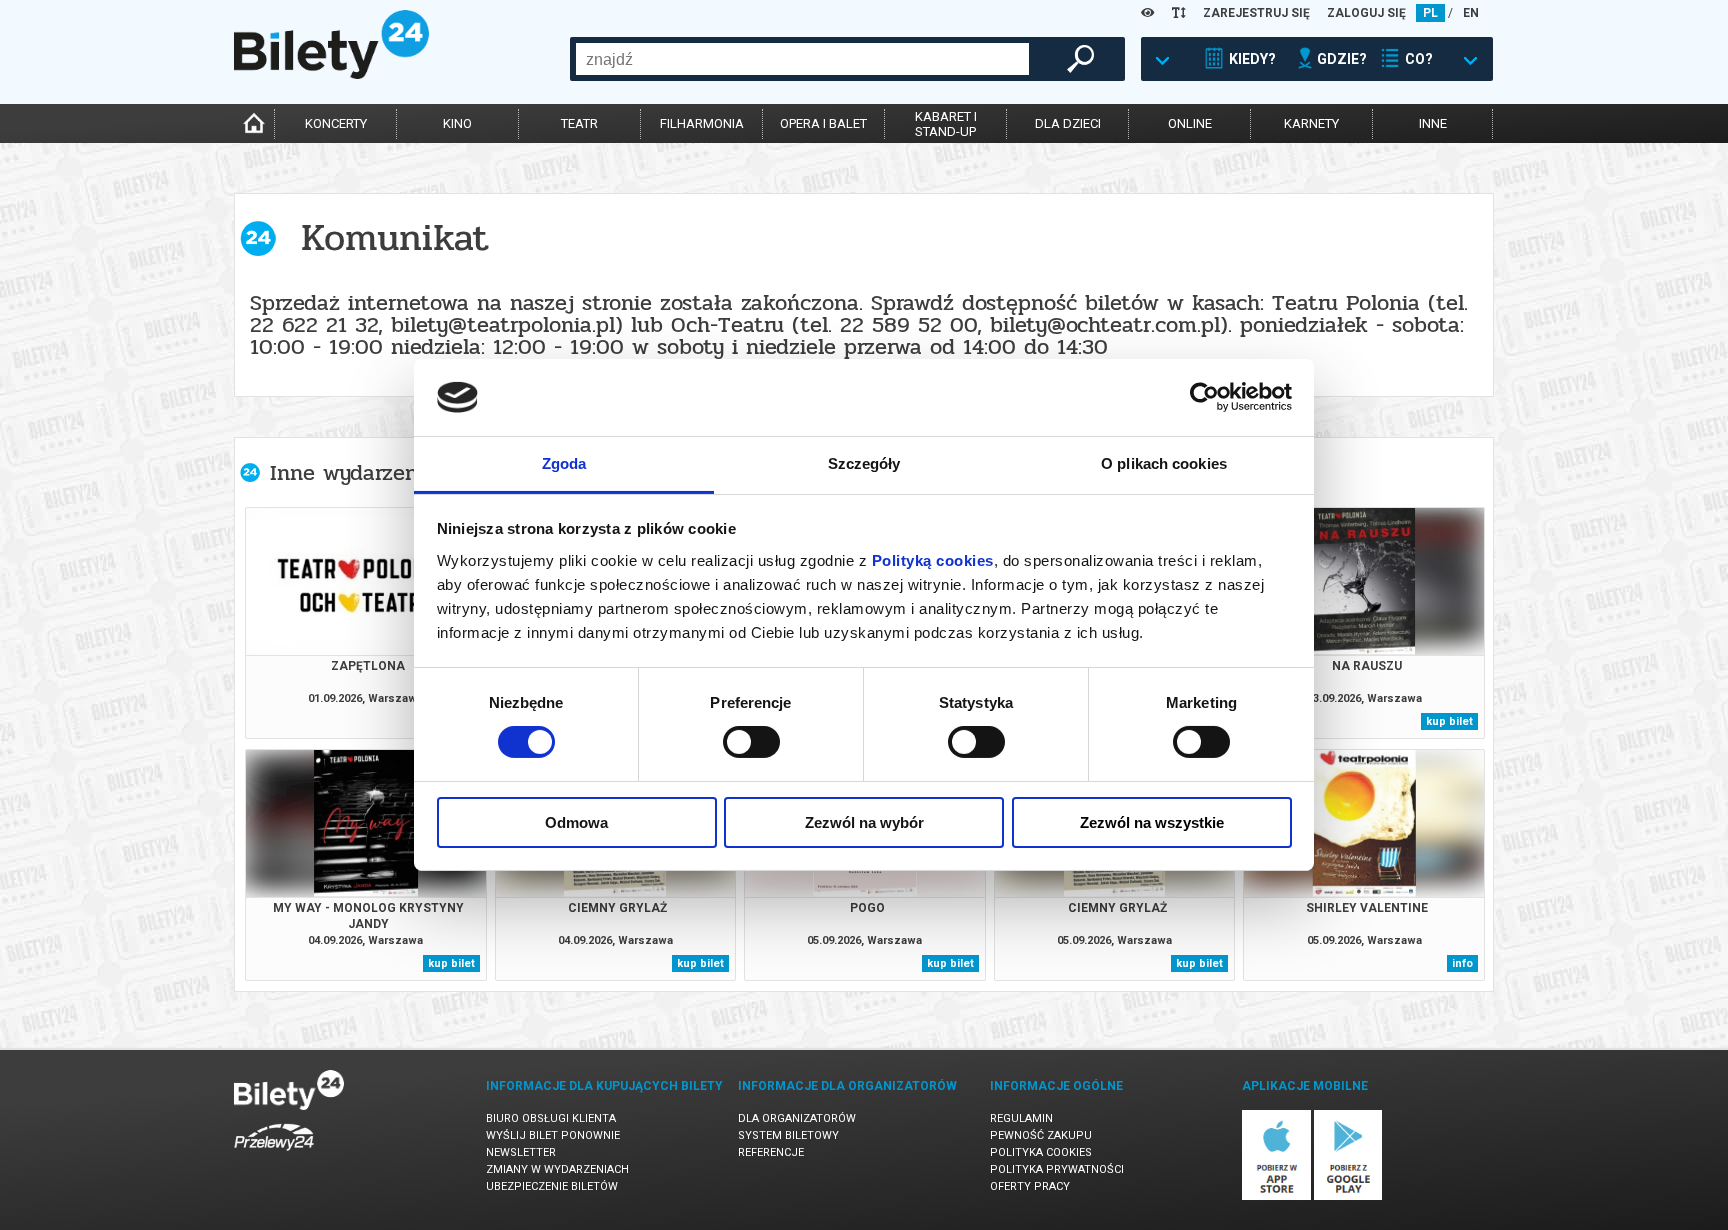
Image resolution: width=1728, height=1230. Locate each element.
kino (457, 123)
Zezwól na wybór (864, 822)
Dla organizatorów (797, 1118)
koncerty (336, 123)
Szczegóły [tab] (864, 463)
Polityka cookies (1041, 1152)
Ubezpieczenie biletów (552, 1186)
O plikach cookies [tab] (1164, 463)
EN (1471, 13)
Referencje (771, 1152)
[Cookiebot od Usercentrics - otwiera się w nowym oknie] (1204, 397)
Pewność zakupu (1041, 1135)
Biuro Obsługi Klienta (551, 1118)
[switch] (751, 742)
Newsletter (521, 1152)
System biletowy (788, 1135)
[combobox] (802, 59)
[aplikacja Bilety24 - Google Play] (1348, 1196)
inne (1433, 123)
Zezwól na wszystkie (1152, 822)
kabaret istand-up (946, 124)
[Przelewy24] (274, 1154)
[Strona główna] (331, 74)
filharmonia (702, 123)
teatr (579, 123)
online (1190, 123)
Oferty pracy (1030, 1186)
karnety (1311, 123)
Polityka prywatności (1057, 1169)
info (1462, 963)
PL (1430, 13)
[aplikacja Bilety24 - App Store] (1276, 1196)
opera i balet (823, 123)
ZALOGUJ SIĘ (1366, 13)
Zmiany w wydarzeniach (557, 1169)
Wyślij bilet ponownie (553, 1135)
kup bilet (1449, 721)
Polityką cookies (933, 560)
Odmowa (576, 822)
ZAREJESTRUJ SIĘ (1256, 13)
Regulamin (1021, 1118)
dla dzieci (1068, 123)
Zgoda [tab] (564, 463)
